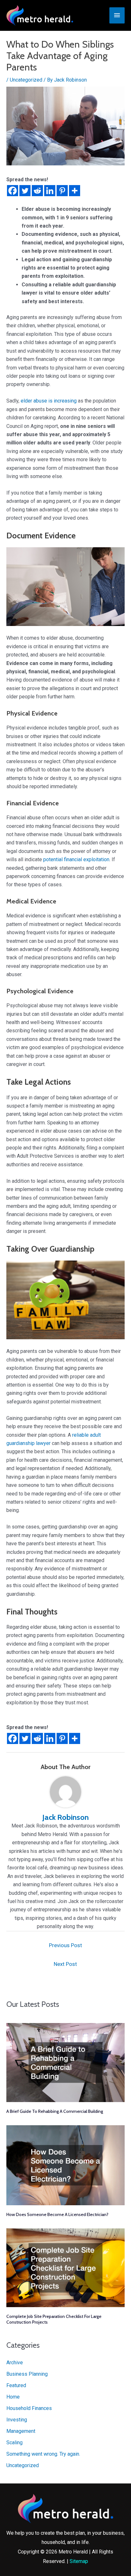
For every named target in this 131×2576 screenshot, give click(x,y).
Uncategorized (26, 80)
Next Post (65, 1964)
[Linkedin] (50, 191)
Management (21, 2431)
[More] (75, 191)
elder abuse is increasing (49, 401)
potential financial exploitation (76, 859)
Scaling (14, 2443)
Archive (15, 2363)
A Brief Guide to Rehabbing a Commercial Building (55, 2111)
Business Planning (27, 2374)
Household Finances (29, 2408)
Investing (17, 2420)
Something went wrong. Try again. (43, 2454)
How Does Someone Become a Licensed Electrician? (57, 2214)
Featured (16, 2385)
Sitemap (79, 2561)
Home (13, 2397)
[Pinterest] (62, 191)
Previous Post (65, 1945)
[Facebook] (13, 191)
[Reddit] (37, 191)
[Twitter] (25, 191)
